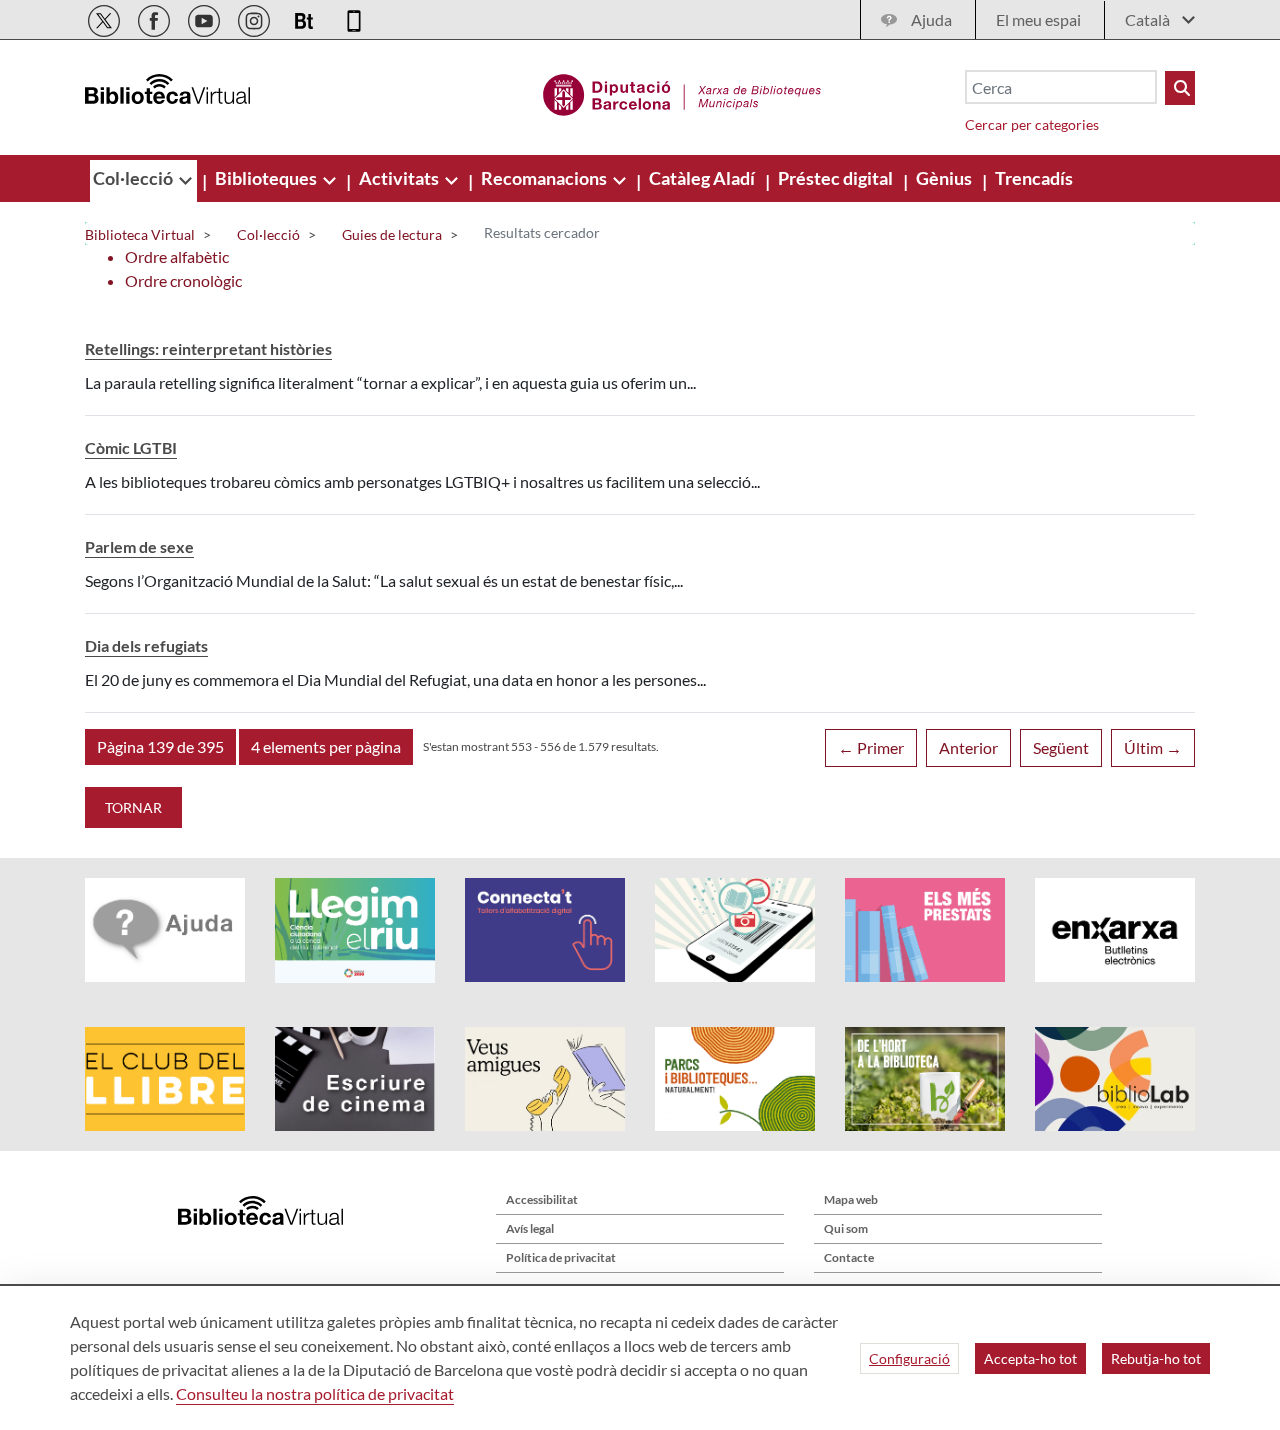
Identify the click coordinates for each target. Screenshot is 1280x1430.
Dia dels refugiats (146, 645)
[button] (160, 747)
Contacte (849, 1257)
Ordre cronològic (183, 280)
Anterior (968, 747)
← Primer (871, 747)
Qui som (846, 1228)
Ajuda (931, 19)
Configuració (909, 1358)
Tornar (133, 807)
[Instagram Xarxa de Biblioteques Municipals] (255, 17)
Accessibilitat (542, 1199)
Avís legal (530, 1228)
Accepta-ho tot (1030, 1358)
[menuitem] (134, 178)
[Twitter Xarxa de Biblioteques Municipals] (105, 17)
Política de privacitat (561, 1257)
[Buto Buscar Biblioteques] (1180, 88)
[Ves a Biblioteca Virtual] (682, 92)
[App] (354, 17)
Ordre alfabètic (177, 256)
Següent (1061, 747)
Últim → (1153, 747)
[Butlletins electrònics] (305, 17)
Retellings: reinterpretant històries (208, 348)
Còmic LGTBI (131, 447)
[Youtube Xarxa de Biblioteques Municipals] (205, 17)
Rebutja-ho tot (1156, 1358)
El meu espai (1038, 19)
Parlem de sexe (139, 546)
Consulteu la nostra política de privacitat (315, 1393)
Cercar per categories (1032, 124)
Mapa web (851, 1199)
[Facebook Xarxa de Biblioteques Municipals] (155, 17)
